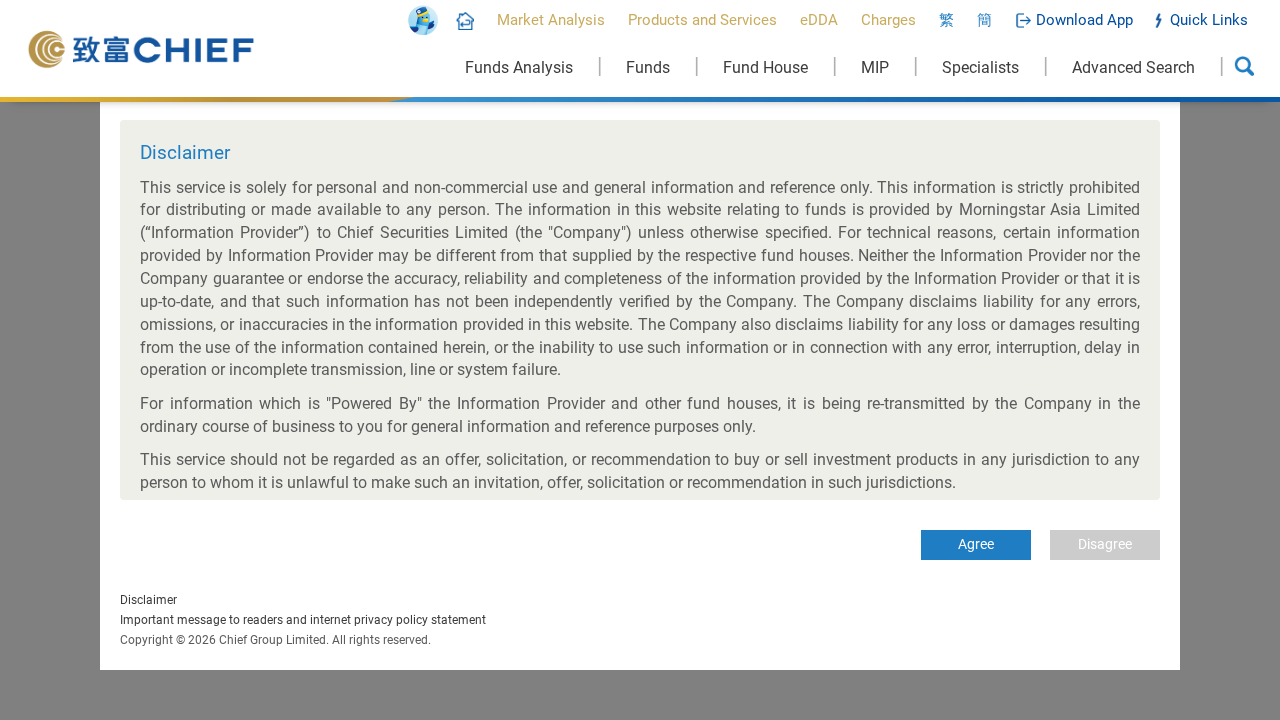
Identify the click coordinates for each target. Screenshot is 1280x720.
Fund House (765, 67)
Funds (648, 67)
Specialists (980, 67)
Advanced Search (1133, 67)
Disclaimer (148, 600)
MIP (875, 67)
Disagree (1105, 544)
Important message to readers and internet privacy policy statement (303, 620)
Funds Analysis (519, 67)
